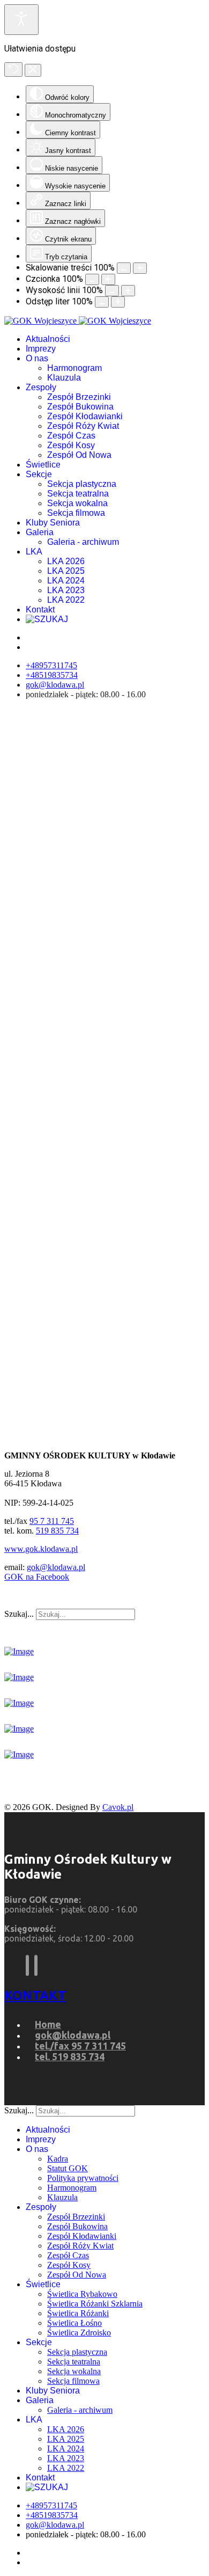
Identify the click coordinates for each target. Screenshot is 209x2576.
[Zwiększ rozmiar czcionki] (108, 279)
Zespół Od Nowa (79, 455)
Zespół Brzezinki (79, 397)
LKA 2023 (66, 590)
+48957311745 (51, 665)
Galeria (40, 532)
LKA (34, 552)
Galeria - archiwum (83, 542)
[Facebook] (27, 1965)
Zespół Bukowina (80, 407)
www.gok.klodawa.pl (41, 1549)
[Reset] (13, 70)
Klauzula (64, 378)
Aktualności (48, 339)
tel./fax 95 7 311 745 (80, 2046)
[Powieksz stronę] (140, 268)
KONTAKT (35, 1995)
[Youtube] (36, 1965)
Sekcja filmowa (76, 513)
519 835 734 (57, 1531)
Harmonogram (74, 368)
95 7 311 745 (52, 1521)
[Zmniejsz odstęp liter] (102, 302)
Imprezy (41, 349)
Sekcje (39, 474)
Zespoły (41, 387)
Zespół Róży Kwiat (83, 426)
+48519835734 (52, 675)
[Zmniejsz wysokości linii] (112, 291)
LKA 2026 (66, 561)
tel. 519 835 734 (70, 2056)
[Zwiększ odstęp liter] (118, 302)
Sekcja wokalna (77, 503)
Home (48, 2024)
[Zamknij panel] (33, 70)
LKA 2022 (66, 600)
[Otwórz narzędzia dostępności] (21, 20)
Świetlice (43, 465)
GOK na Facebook (37, 1577)
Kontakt (40, 610)
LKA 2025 (66, 571)
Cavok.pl (118, 1807)
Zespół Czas (71, 436)
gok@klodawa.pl (55, 685)
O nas (37, 358)
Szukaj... (19, 1614)
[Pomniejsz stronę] (124, 268)
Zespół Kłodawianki (85, 416)
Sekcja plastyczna (82, 484)
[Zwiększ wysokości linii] (128, 291)
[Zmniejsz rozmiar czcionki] (92, 279)
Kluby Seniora (53, 523)
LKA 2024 (66, 581)
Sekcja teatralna (78, 494)
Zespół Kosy (71, 445)
